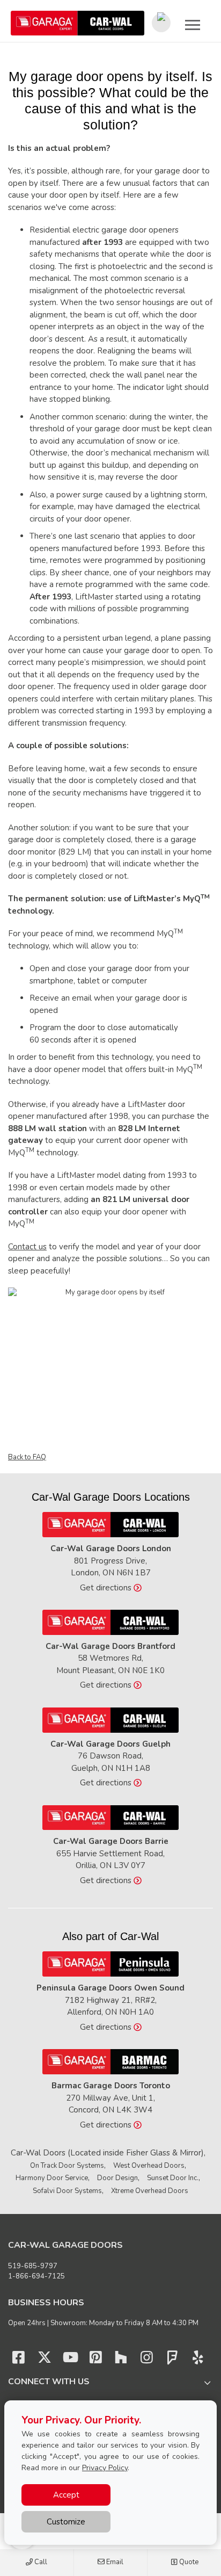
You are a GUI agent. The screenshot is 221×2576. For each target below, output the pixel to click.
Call (40, 2562)
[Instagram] (147, 2360)
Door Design (117, 2178)
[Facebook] (19, 2360)
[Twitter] (45, 2360)
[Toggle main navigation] (193, 25)
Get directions (107, 1588)
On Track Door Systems (67, 2166)
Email (114, 2562)
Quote (188, 2562)
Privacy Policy (105, 2468)
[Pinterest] (95, 2360)
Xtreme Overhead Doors (150, 2191)
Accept (66, 2495)
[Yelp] (198, 2360)
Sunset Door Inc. (173, 2178)
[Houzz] (121, 2360)
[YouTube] (70, 2360)
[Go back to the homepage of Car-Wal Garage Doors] (78, 23)
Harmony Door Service (52, 2178)
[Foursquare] (172, 2360)
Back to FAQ (27, 1457)
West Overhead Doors (149, 2166)
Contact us (27, 1247)
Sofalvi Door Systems (67, 2191)
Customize (66, 2522)
